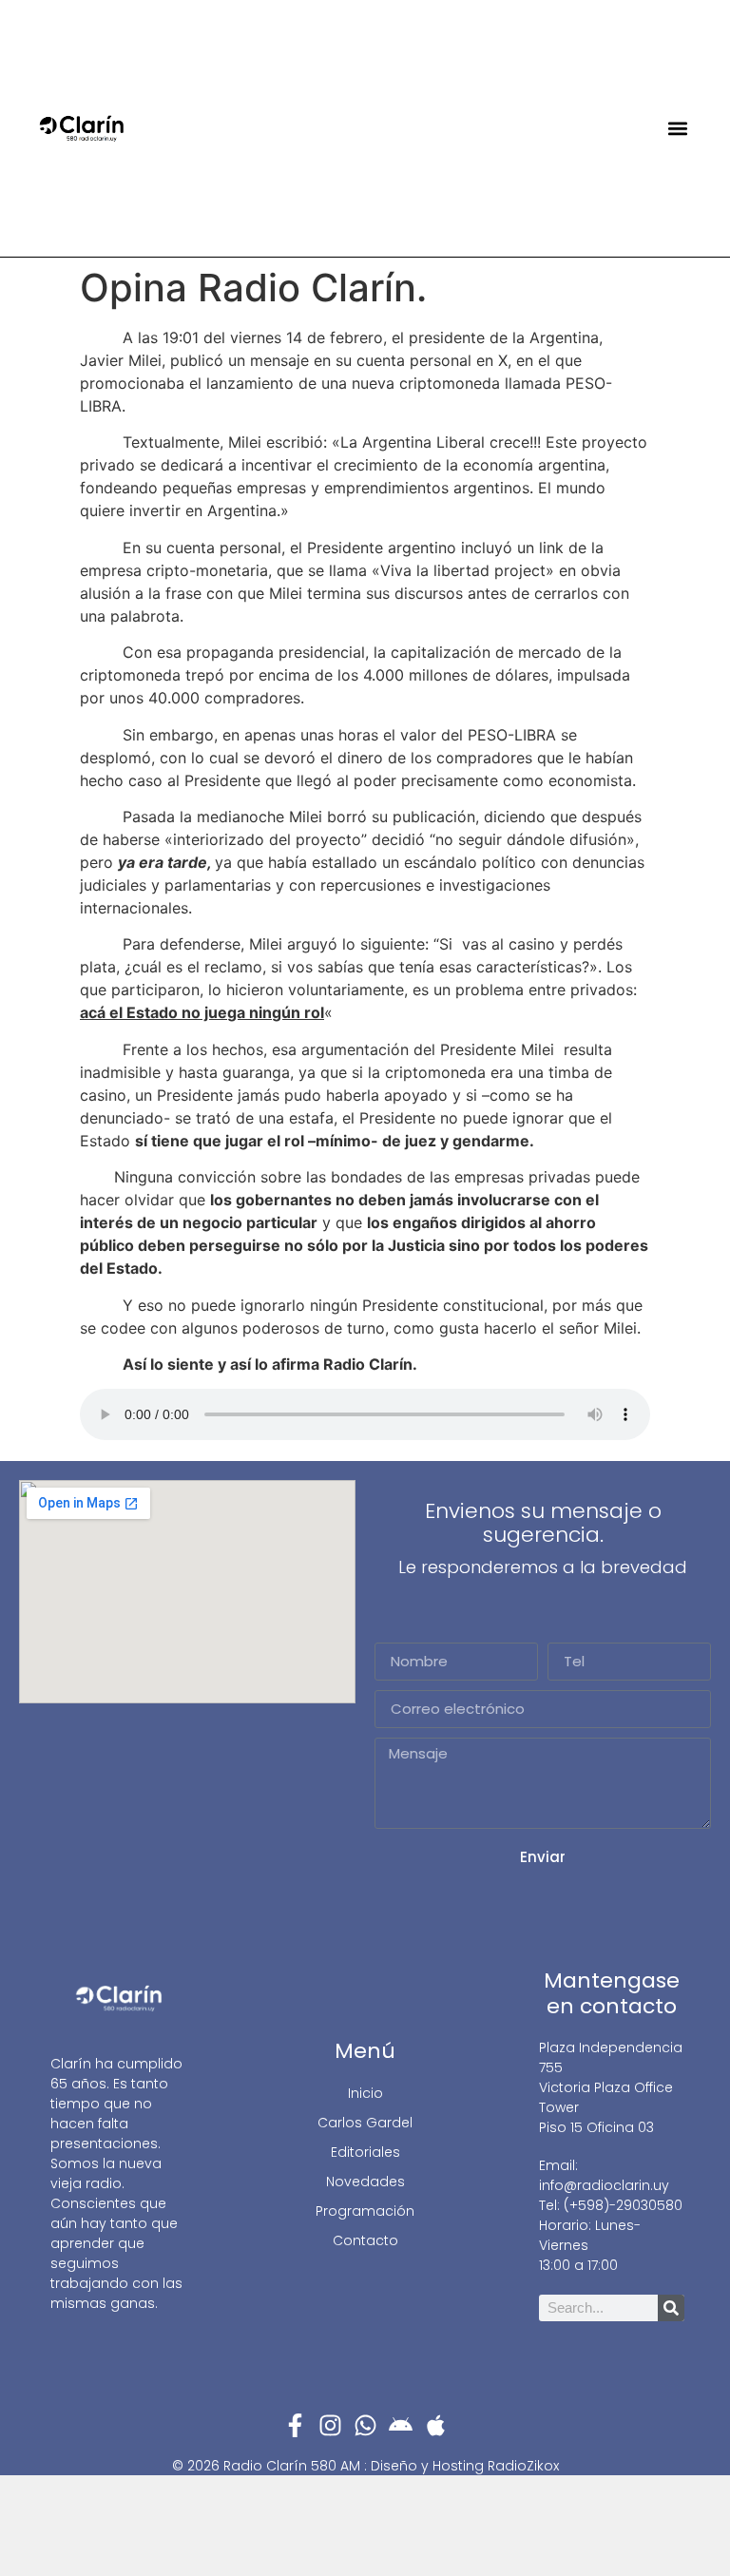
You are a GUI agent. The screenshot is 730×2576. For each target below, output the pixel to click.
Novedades (365, 2182)
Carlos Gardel (365, 2123)
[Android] (401, 2425)
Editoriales (365, 2152)
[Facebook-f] (295, 2425)
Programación (365, 2211)
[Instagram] (330, 2425)
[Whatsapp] (365, 2425)
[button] (678, 129)
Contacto (365, 2240)
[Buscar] (671, 2308)
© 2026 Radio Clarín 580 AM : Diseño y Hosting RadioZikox (365, 2466)
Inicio (365, 2093)
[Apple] (436, 2425)
